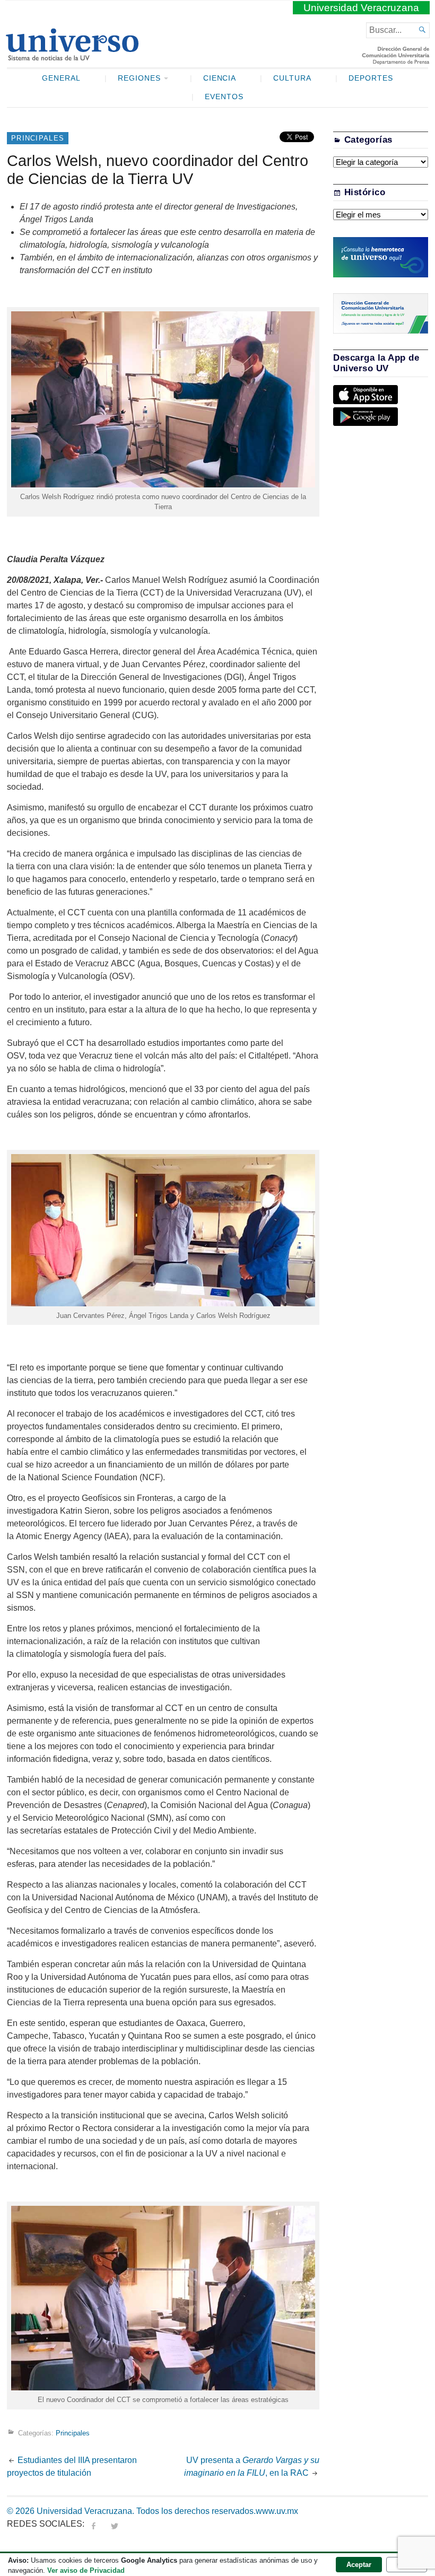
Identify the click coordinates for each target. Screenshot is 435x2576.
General (61, 78)
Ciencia (220, 78)
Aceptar (359, 2565)
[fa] (93, 2524)
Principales (38, 138)
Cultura (292, 78)
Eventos (224, 97)
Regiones (139, 78)
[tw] (115, 2524)
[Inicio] (72, 56)
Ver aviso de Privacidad (86, 2570)
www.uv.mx (277, 2511)
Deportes (371, 78)
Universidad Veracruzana (361, 8)
